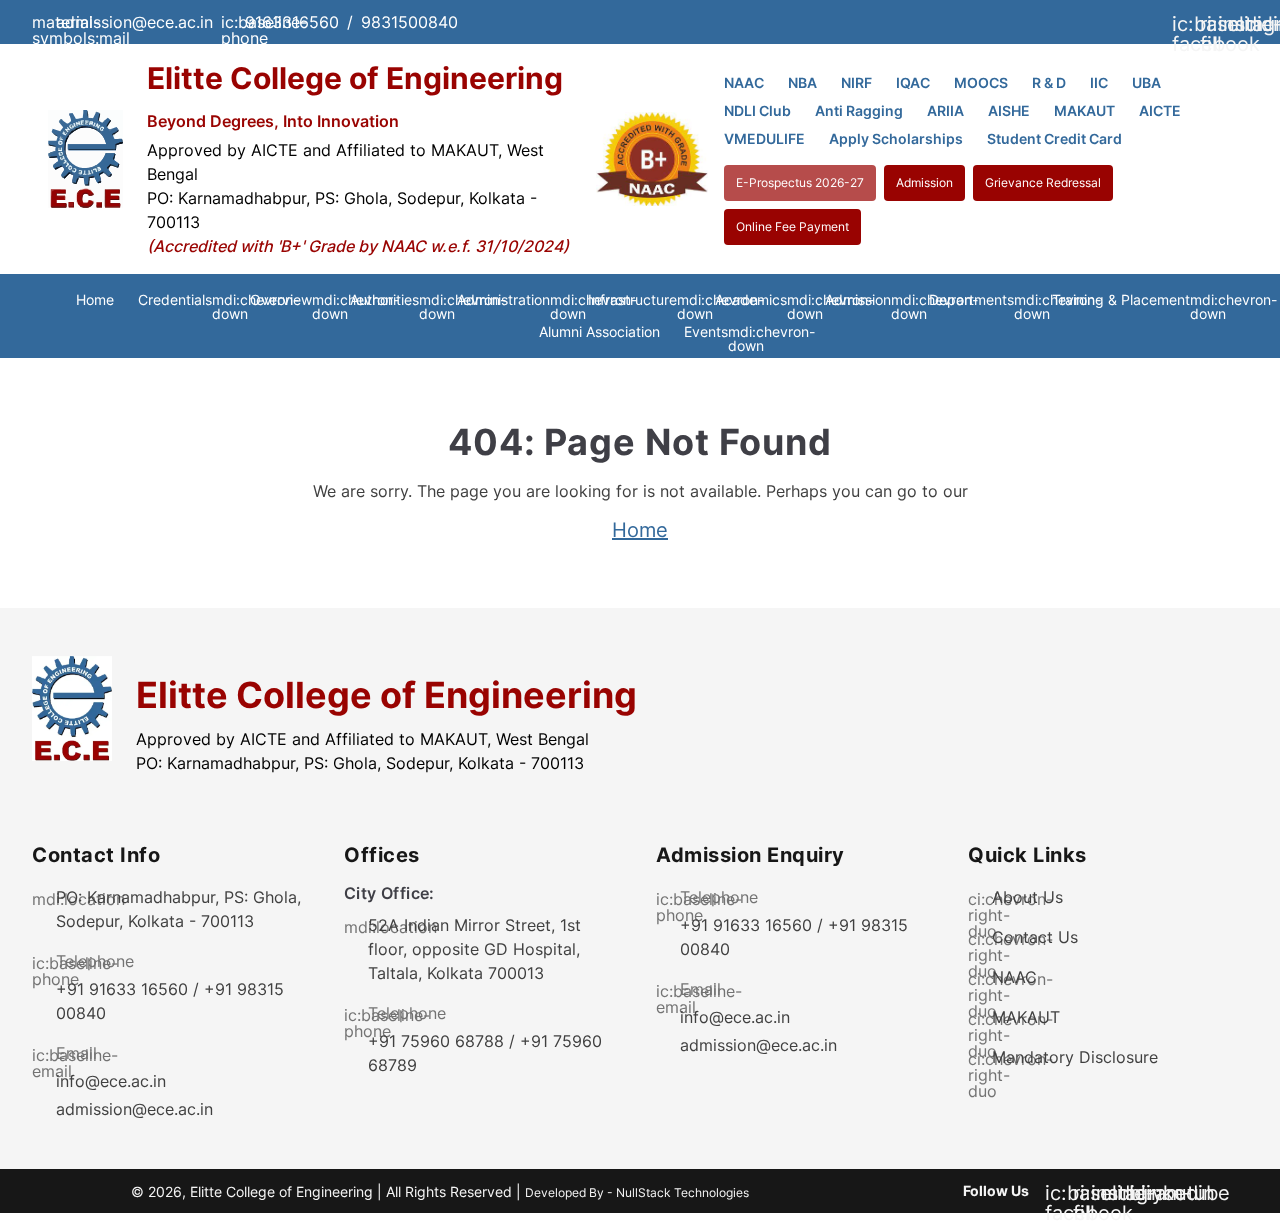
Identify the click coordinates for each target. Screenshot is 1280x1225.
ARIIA (945, 110)
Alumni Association (599, 331)
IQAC (913, 82)
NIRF (856, 82)
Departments (978, 300)
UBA (1146, 82)
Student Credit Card (1054, 138)
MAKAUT (1084, 110)
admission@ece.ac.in (134, 1109)
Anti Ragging (859, 110)
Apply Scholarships (896, 138)
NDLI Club (757, 110)
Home (95, 299)
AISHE (1009, 110)
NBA (802, 82)
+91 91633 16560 (122, 989)
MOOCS (981, 82)
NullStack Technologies (682, 1192)
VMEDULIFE (764, 138)
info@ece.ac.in (111, 1081)
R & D (1049, 82)
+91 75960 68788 (436, 1041)
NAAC (744, 82)
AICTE (1160, 110)
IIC (1099, 82)
